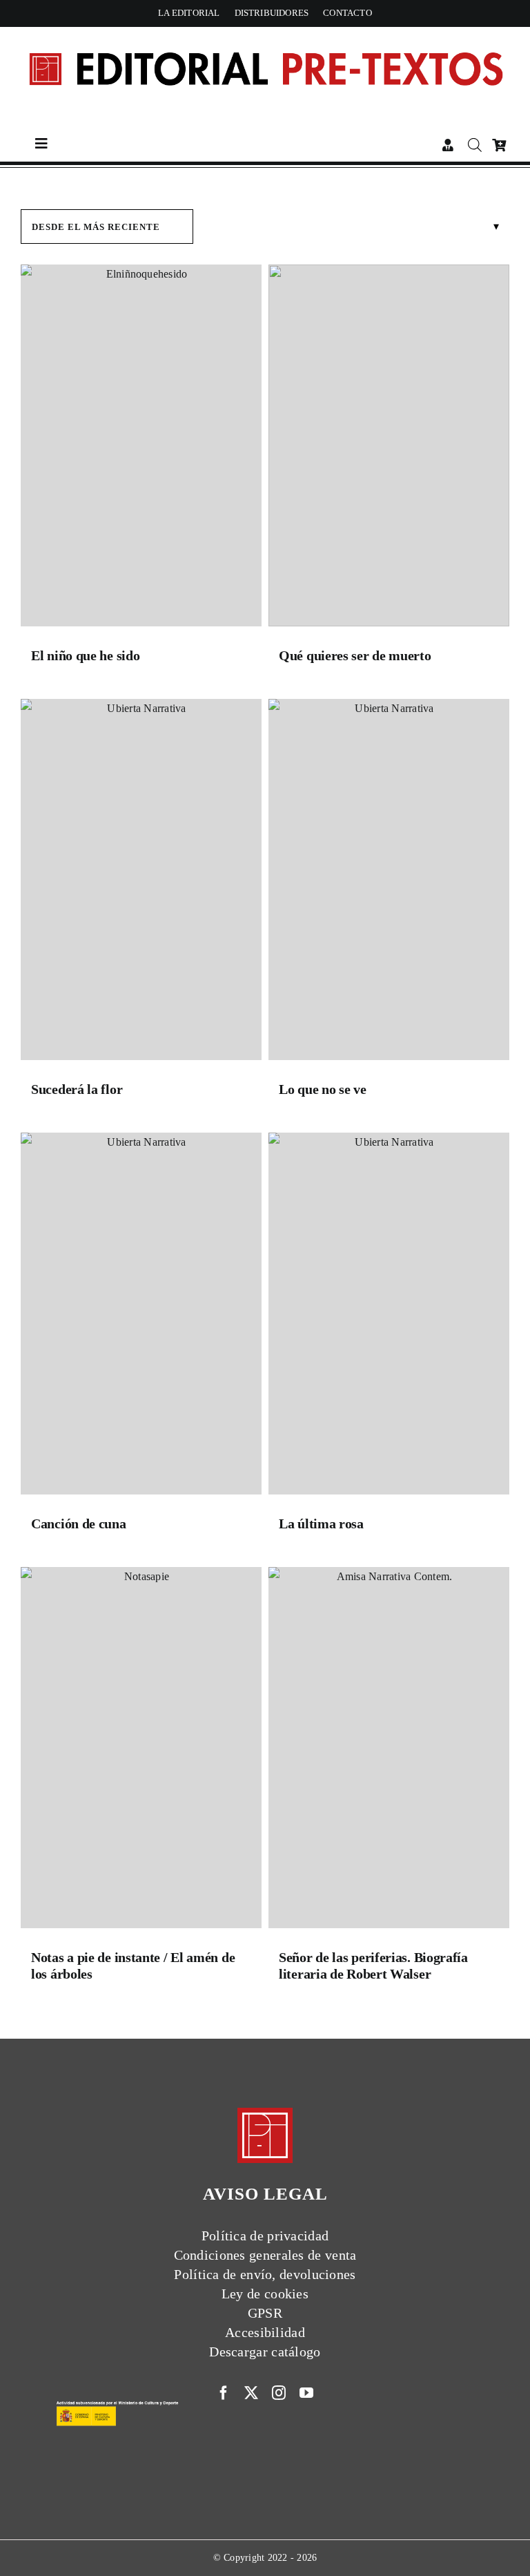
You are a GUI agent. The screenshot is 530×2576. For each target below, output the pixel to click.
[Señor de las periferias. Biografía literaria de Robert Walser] (389, 1751)
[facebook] (224, 2393)
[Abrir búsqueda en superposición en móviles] (473, 145)
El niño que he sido (85, 655)
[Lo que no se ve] (389, 883)
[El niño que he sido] (141, 449)
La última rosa (321, 1524)
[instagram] (279, 2393)
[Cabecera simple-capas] (265, 39)
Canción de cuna (79, 1524)
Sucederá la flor (77, 1089)
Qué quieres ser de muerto (355, 655)
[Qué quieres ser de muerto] (389, 449)
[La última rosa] (389, 1317)
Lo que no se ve (323, 1089)
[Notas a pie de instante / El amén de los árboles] (141, 1751)
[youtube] (306, 2393)
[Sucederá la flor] (141, 883)
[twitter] (251, 2393)
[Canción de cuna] (141, 1317)
